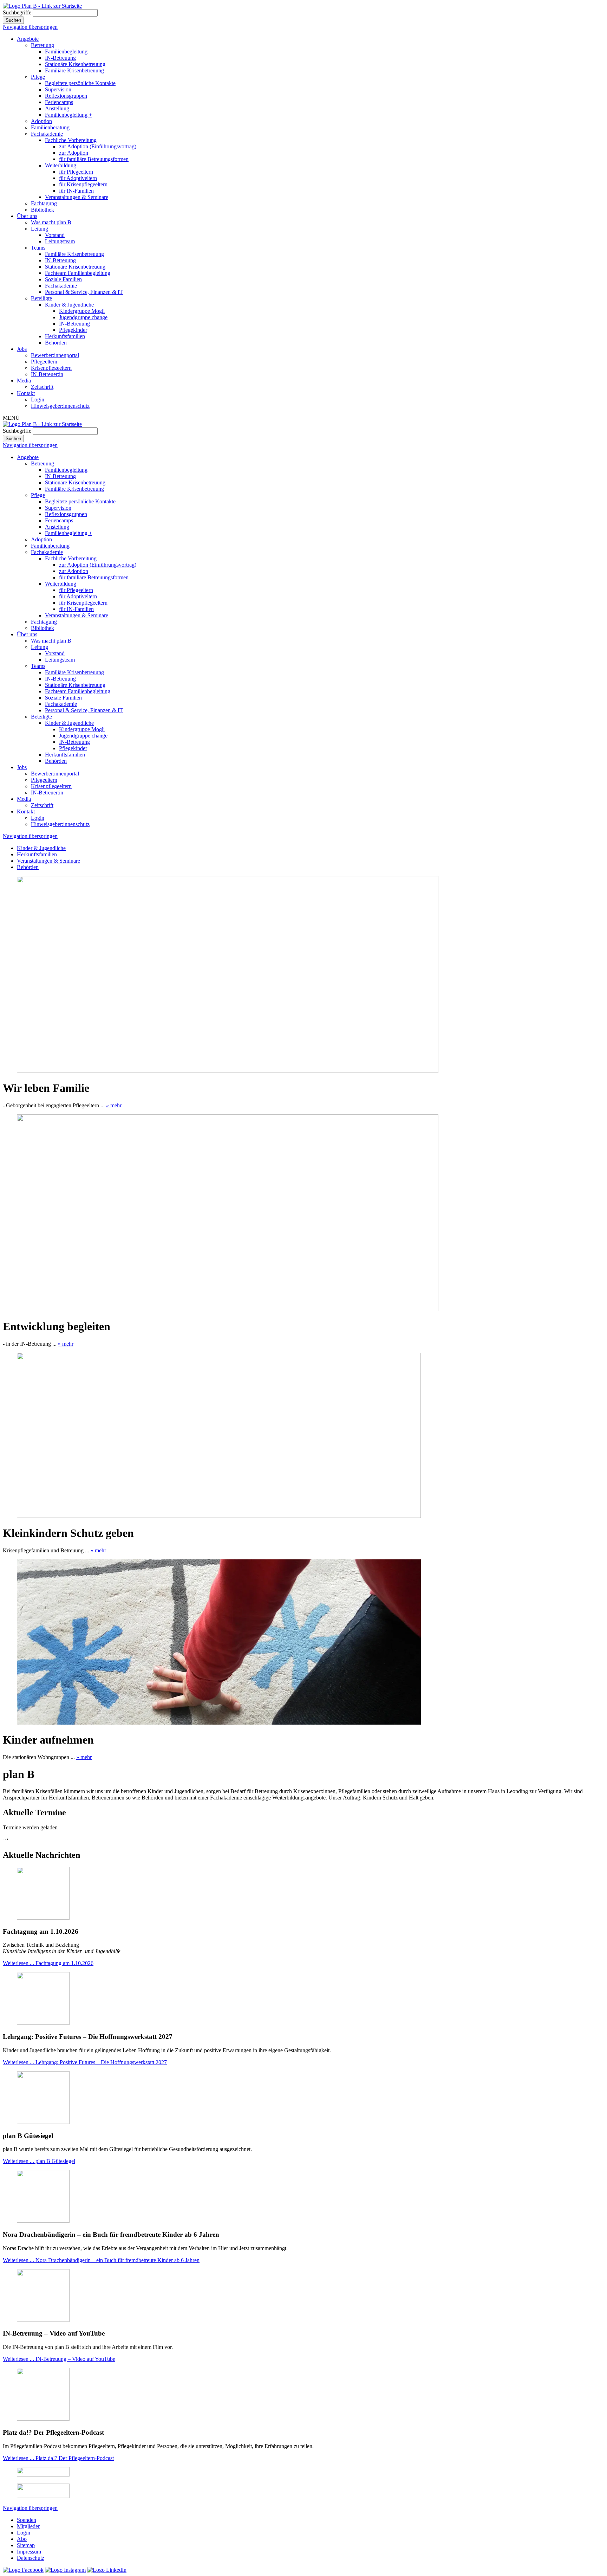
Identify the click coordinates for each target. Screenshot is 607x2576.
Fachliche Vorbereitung (71, 140)
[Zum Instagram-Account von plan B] (65, 2570)
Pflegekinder (73, 330)
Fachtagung (44, 203)
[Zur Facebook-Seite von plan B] (23, 2570)
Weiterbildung (61, 165)
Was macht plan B (51, 222)
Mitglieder (28, 2526)
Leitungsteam (60, 241)
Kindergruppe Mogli (82, 311)
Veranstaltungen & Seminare (77, 197)
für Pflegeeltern (76, 172)
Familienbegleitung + (68, 115)
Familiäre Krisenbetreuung (74, 70)
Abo (22, 2539)
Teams (38, 248)
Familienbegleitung (66, 51)
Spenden (27, 2520)
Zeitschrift (42, 387)
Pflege (38, 77)
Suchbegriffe (17, 12)
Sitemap (26, 2545)
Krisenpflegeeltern (51, 368)
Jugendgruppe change (83, 317)
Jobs (22, 349)
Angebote (28, 39)
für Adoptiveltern (78, 178)
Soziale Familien (63, 279)
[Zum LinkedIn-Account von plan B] (107, 2570)
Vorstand (55, 235)
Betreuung (43, 45)
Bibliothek (43, 210)
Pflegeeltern (44, 362)
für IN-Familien (76, 191)
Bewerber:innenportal (55, 355)
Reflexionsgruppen (66, 96)
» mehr (114, 1105)
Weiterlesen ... (48, 1963)
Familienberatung (50, 127)
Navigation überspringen (30, 27)
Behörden (56, 343)
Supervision (58, 89)
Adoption (41, 121)
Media (24, 381)
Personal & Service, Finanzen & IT (84, 292)
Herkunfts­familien (65, 336)
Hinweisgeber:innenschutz (60, 406)
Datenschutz (31, 2558)
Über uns (27, 216)
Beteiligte (41, 298)
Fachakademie (47, 134)
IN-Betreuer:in (47, 374)
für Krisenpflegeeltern (83, 184)
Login (38, 400)
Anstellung (57, 108)
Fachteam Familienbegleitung (78, 273)
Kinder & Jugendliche (69, 305)
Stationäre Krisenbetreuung (75, 64)
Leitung (40, 229)
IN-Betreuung (60, 58)
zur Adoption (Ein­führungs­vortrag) (98, 146)
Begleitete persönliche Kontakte (80, 83)
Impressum (29, 2552)
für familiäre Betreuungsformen (94, 159)
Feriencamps (59, 102)
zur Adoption (74, 153)
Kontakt (26, 393)
